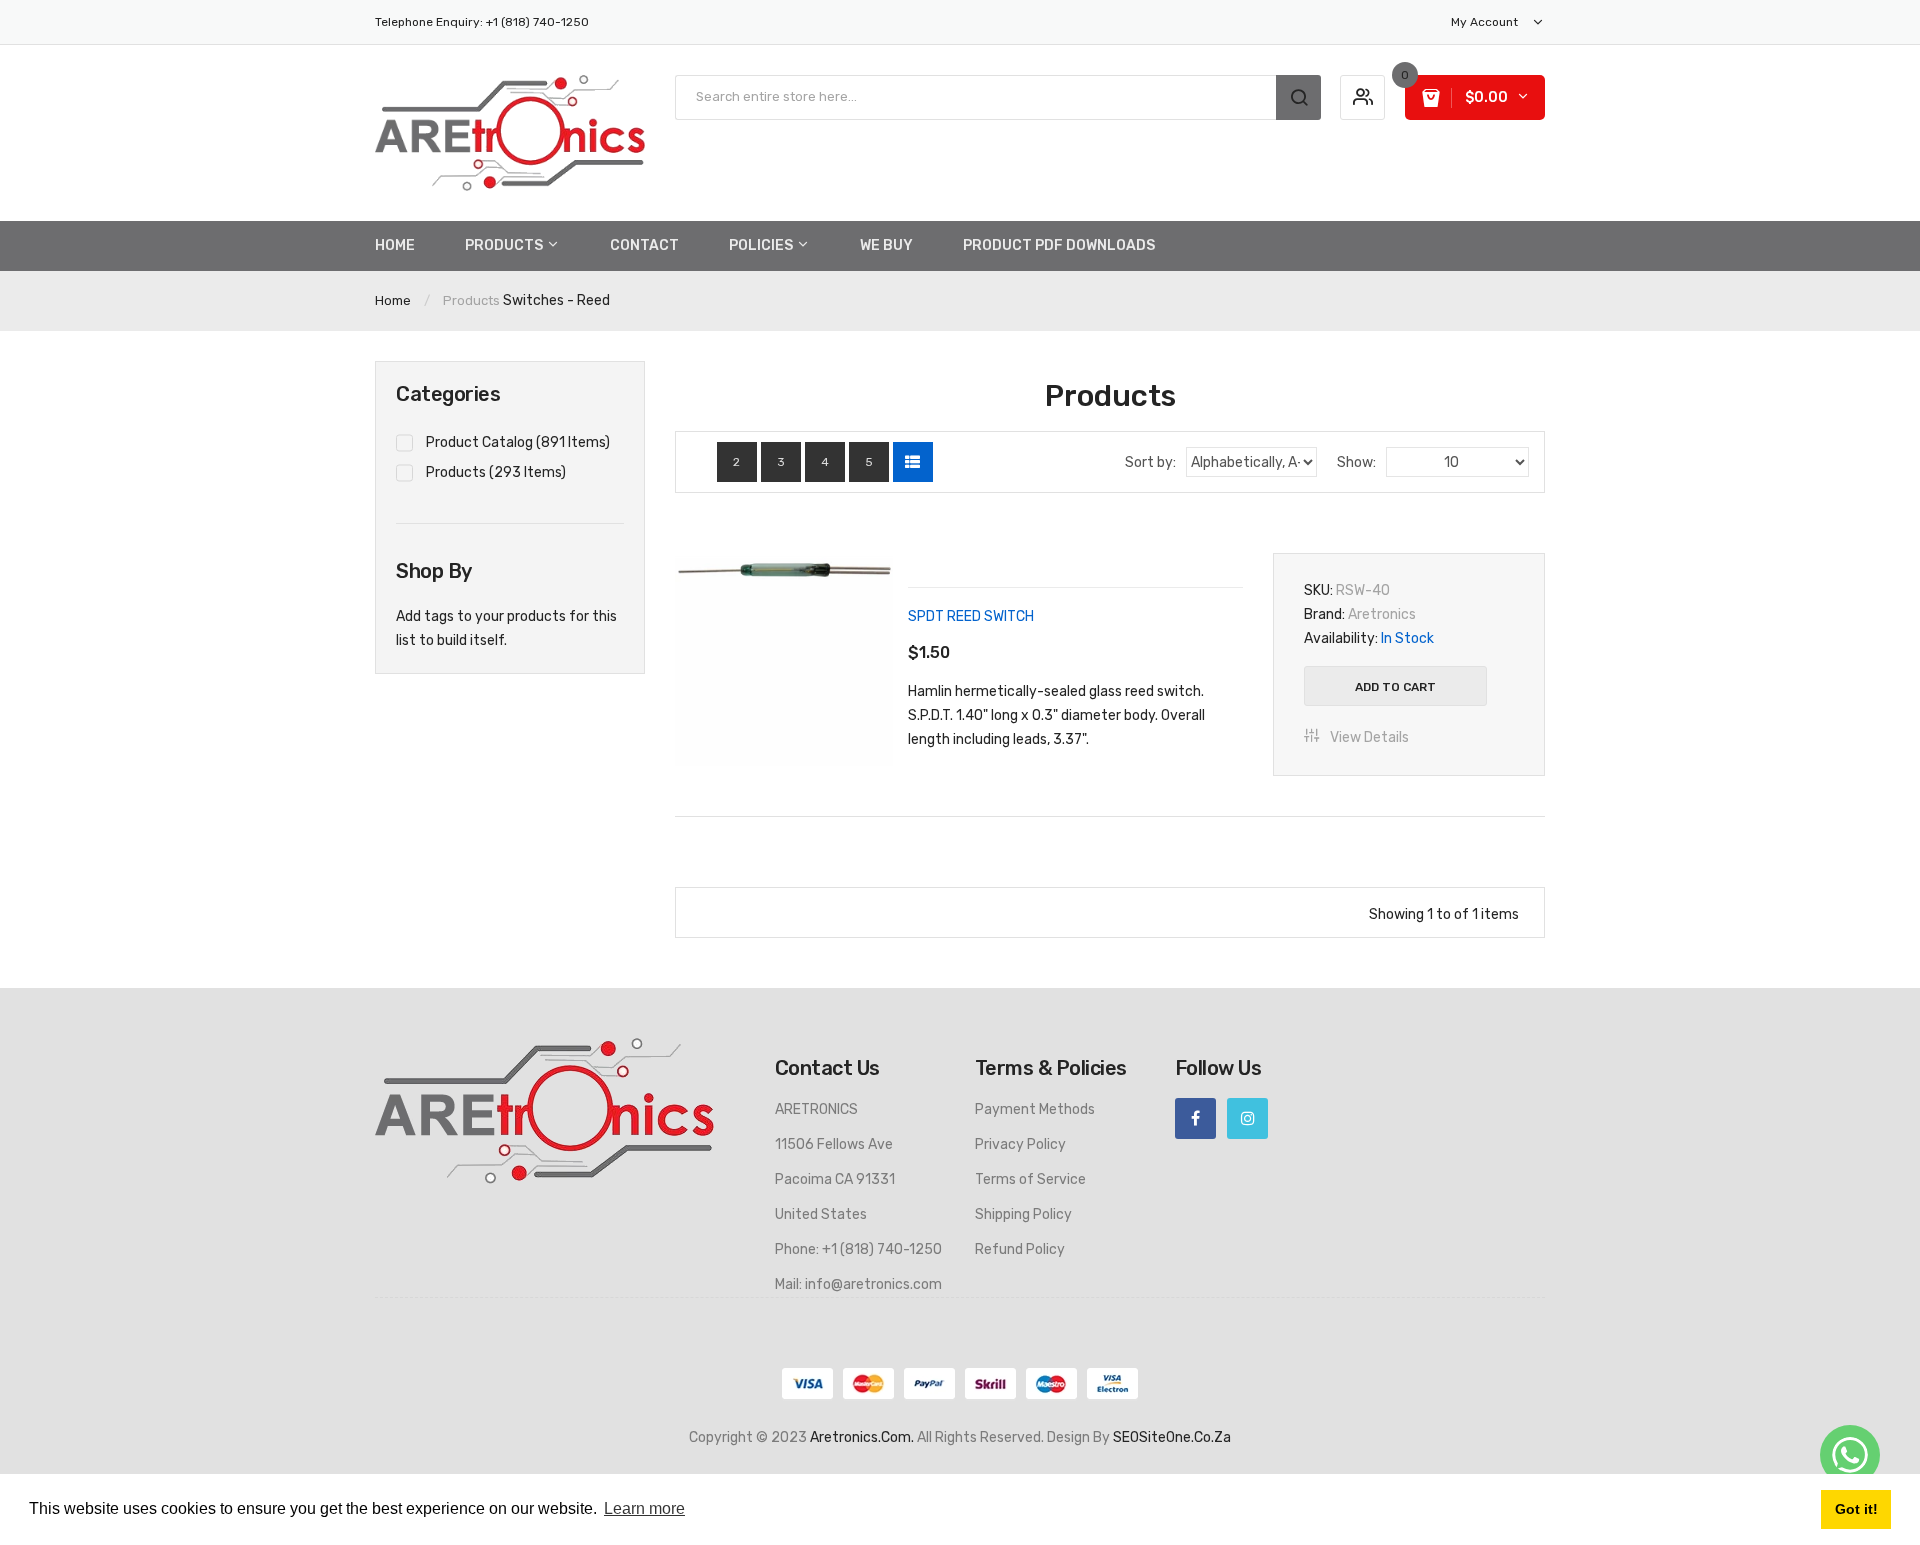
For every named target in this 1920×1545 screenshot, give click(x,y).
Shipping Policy (1023, 1214)
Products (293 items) (496, 472)
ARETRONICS (816, 1109)
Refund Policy (1020, 1249)
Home (393, 300)
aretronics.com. (862, 1437)
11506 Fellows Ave (834, 1144)
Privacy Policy (1020, 1144)
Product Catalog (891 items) (518, 442)
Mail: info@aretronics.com (858, 1284)
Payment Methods (1035, 1109)
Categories (448, 394)
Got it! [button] (1856, 1509)
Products (471, 300)
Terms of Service (1030, 1179)
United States (821, 1214)
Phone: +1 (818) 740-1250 (858, 1249)
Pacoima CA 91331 (835, 1179)
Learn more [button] (644, 1508)
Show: (1356, 462)
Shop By (434, 571)
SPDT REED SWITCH (971, 616)
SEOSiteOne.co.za (1172, 1437)
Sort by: (1150, 462)
